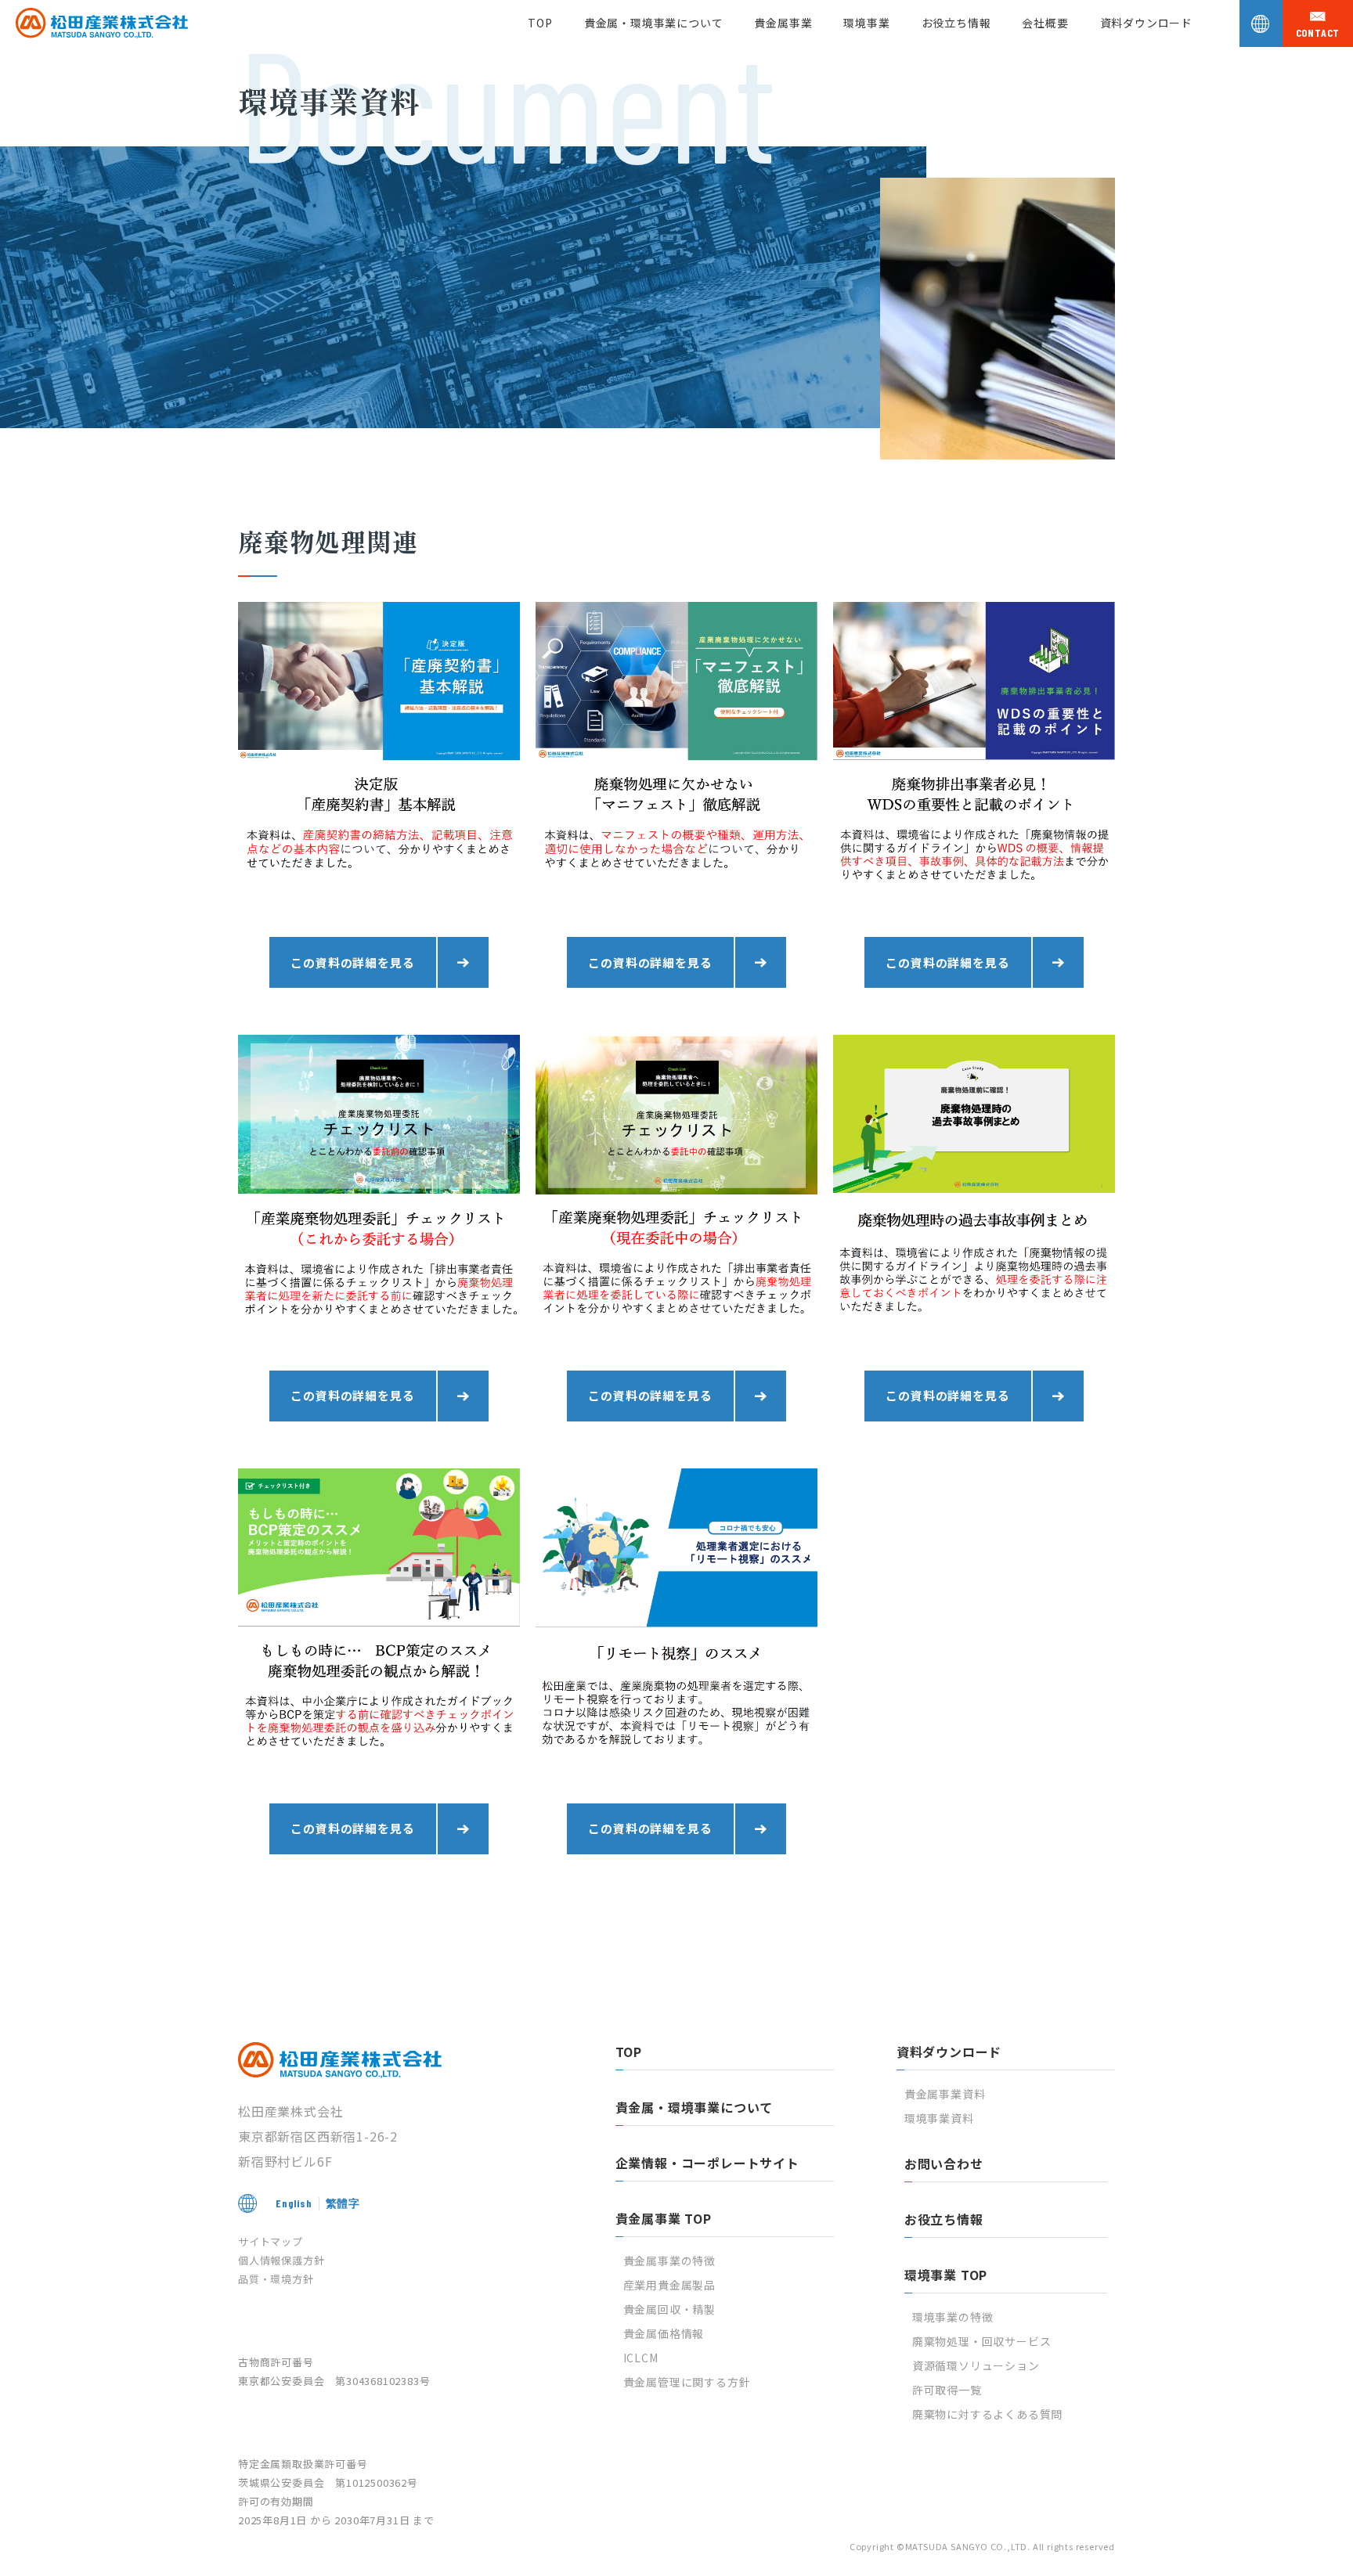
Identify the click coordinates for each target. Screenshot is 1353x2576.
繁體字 (343, 2203)
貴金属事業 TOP (664, 2218)
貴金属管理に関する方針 (687, 2382)
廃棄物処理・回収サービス (982, 2341)
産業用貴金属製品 (669, 2285)
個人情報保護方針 (281, 2260)
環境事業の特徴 (953, 2317)
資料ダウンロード (1146, 23)
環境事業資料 (939, 2118)
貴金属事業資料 (945, 2094)
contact (1318, 33)
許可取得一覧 (947, 2390)
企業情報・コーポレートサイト (707, 2163)
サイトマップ (271, 2241)
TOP (540, 23)
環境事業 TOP (946, 2275)
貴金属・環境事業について (654, 23)
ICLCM (641, 2358)
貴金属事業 (783, 23)
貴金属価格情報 (664, 2333)
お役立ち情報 (956, 23)
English (294, 2203)
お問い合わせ (944, 2163)
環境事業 (866, 23)
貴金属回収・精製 (669, 2309)
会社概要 (1045, 23)
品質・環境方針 (276, 2279)
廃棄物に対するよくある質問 (987, 2414)
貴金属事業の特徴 (669, 2261)
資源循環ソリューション (976, 2365)
